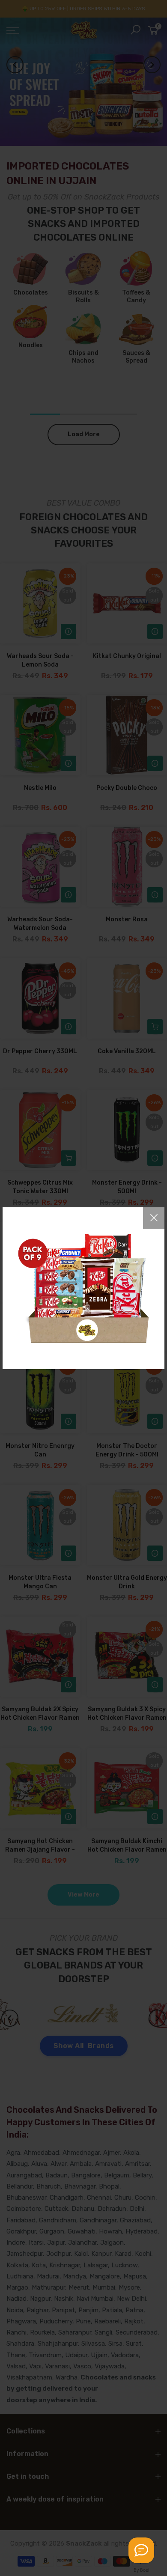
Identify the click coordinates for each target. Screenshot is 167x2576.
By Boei (142, 2570)
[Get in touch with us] (141, 2550)
